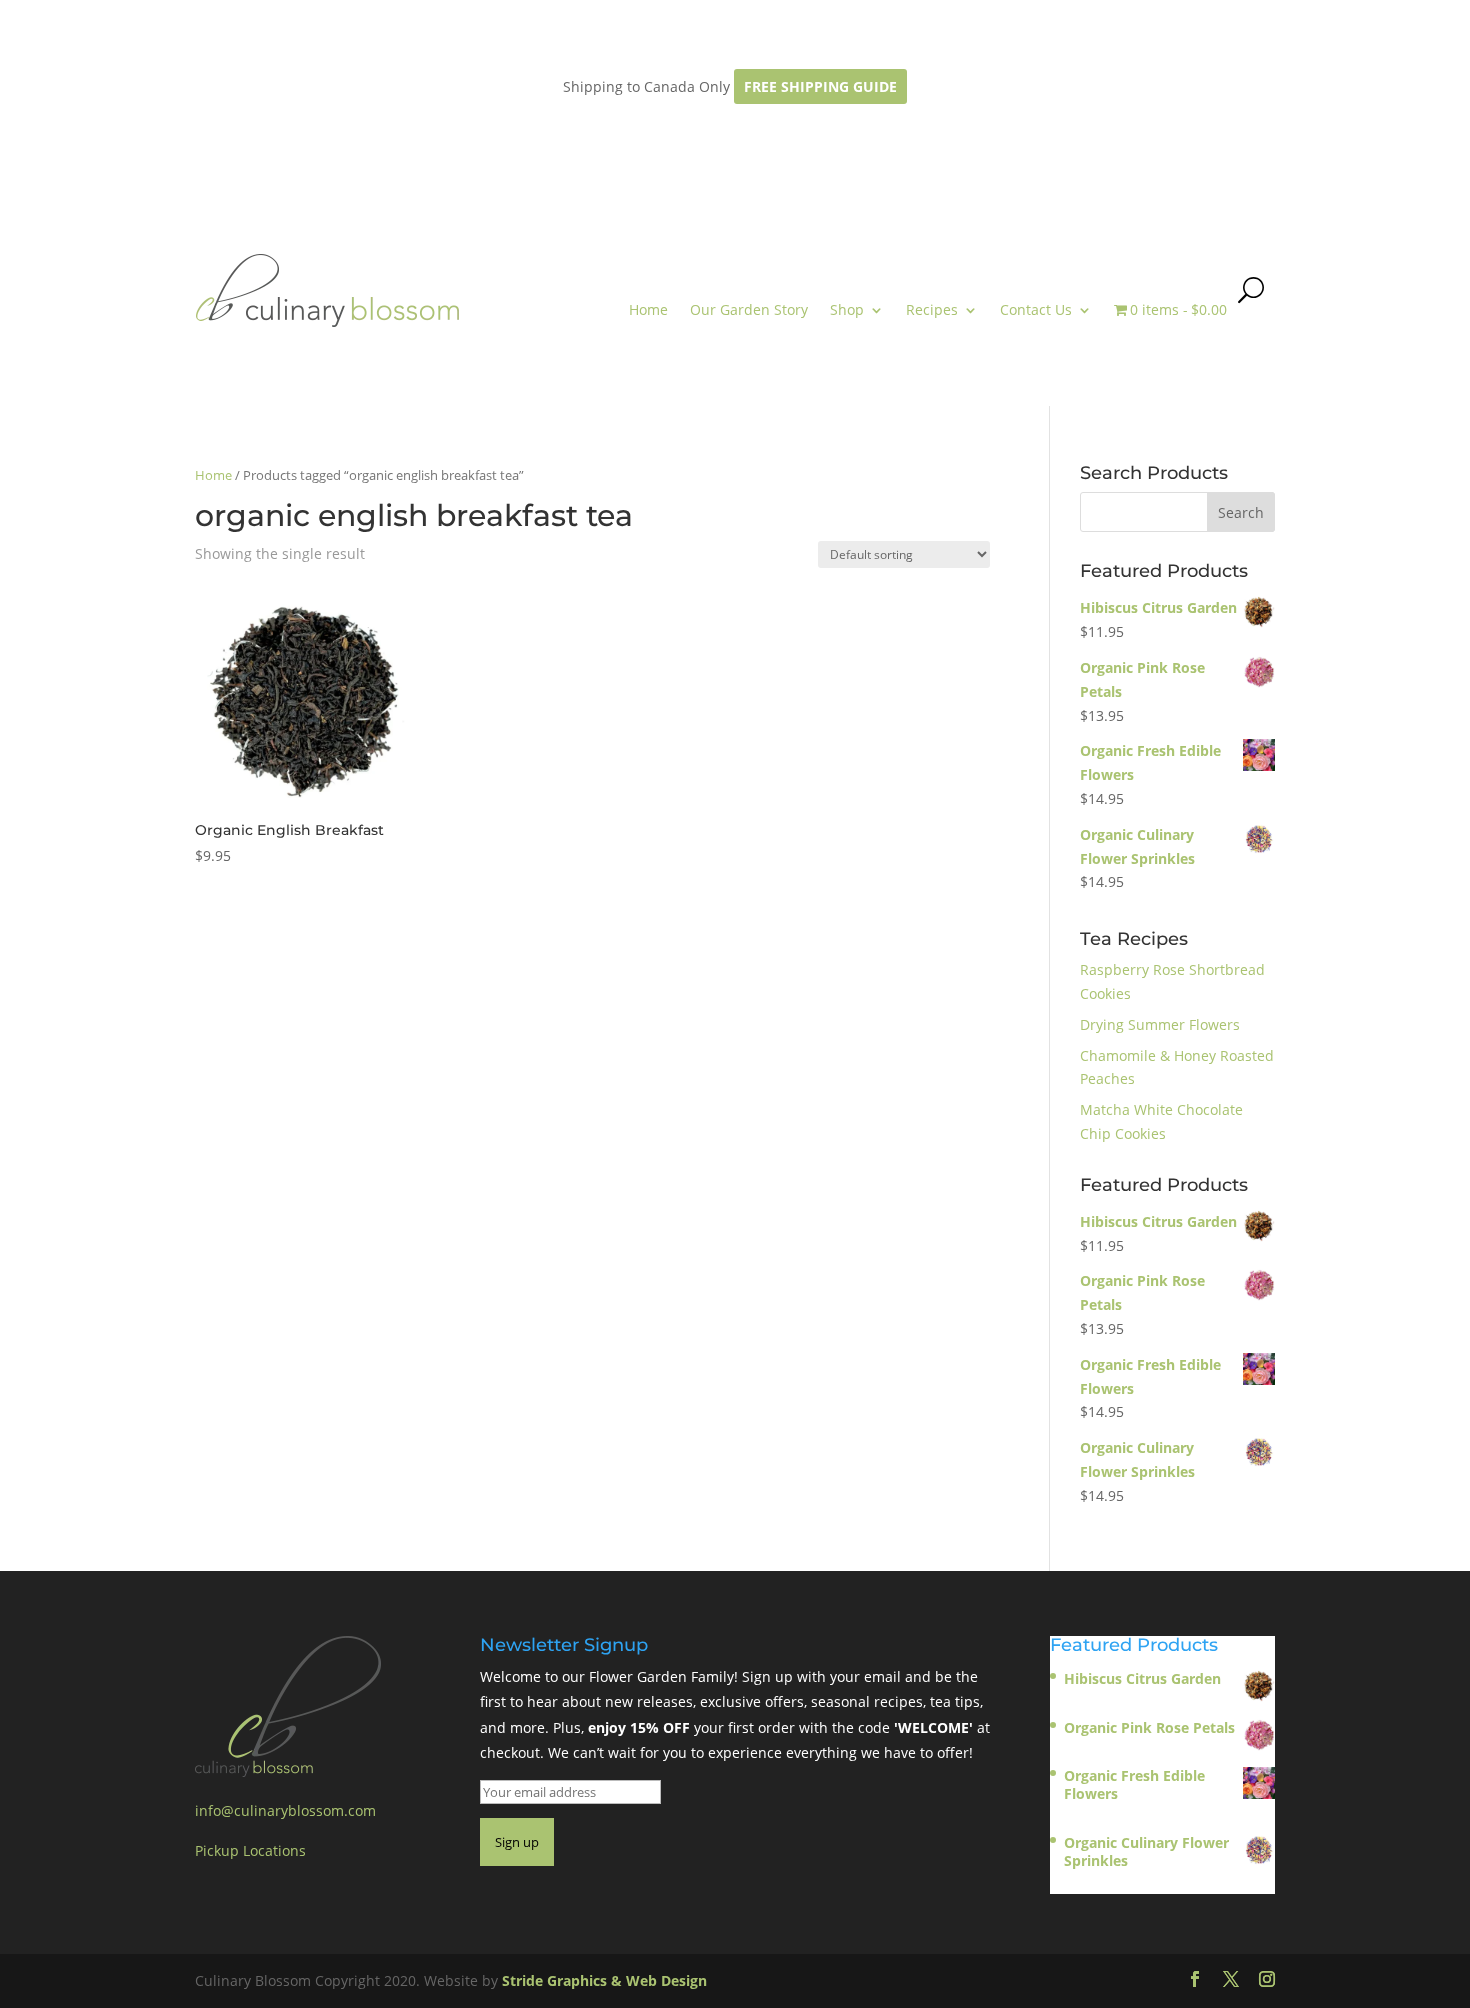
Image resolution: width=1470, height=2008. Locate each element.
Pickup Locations (250, 1850)
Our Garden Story (749, 309)
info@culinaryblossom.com (285, 1810)
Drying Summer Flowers (1160, 1024)
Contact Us (1036, 309)
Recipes (932, 309)
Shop (847, 309)
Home (648, 309)
